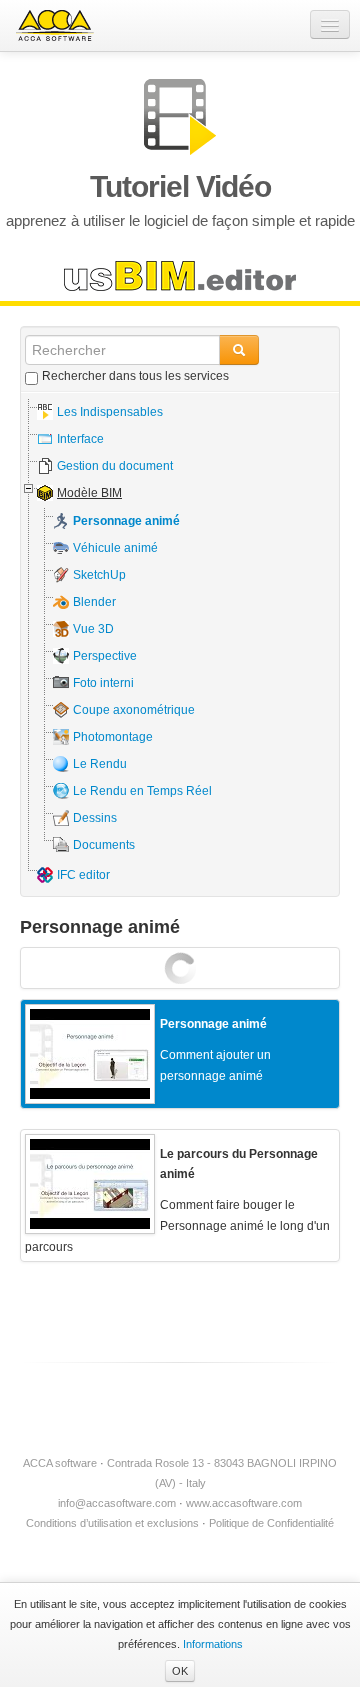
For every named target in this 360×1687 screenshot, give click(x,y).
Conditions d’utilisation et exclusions (112, 1523)
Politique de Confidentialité (271, 1523)
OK (180, 1671)
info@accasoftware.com (117, 1503)
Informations (213, 1644)
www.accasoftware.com (244, 1503)
